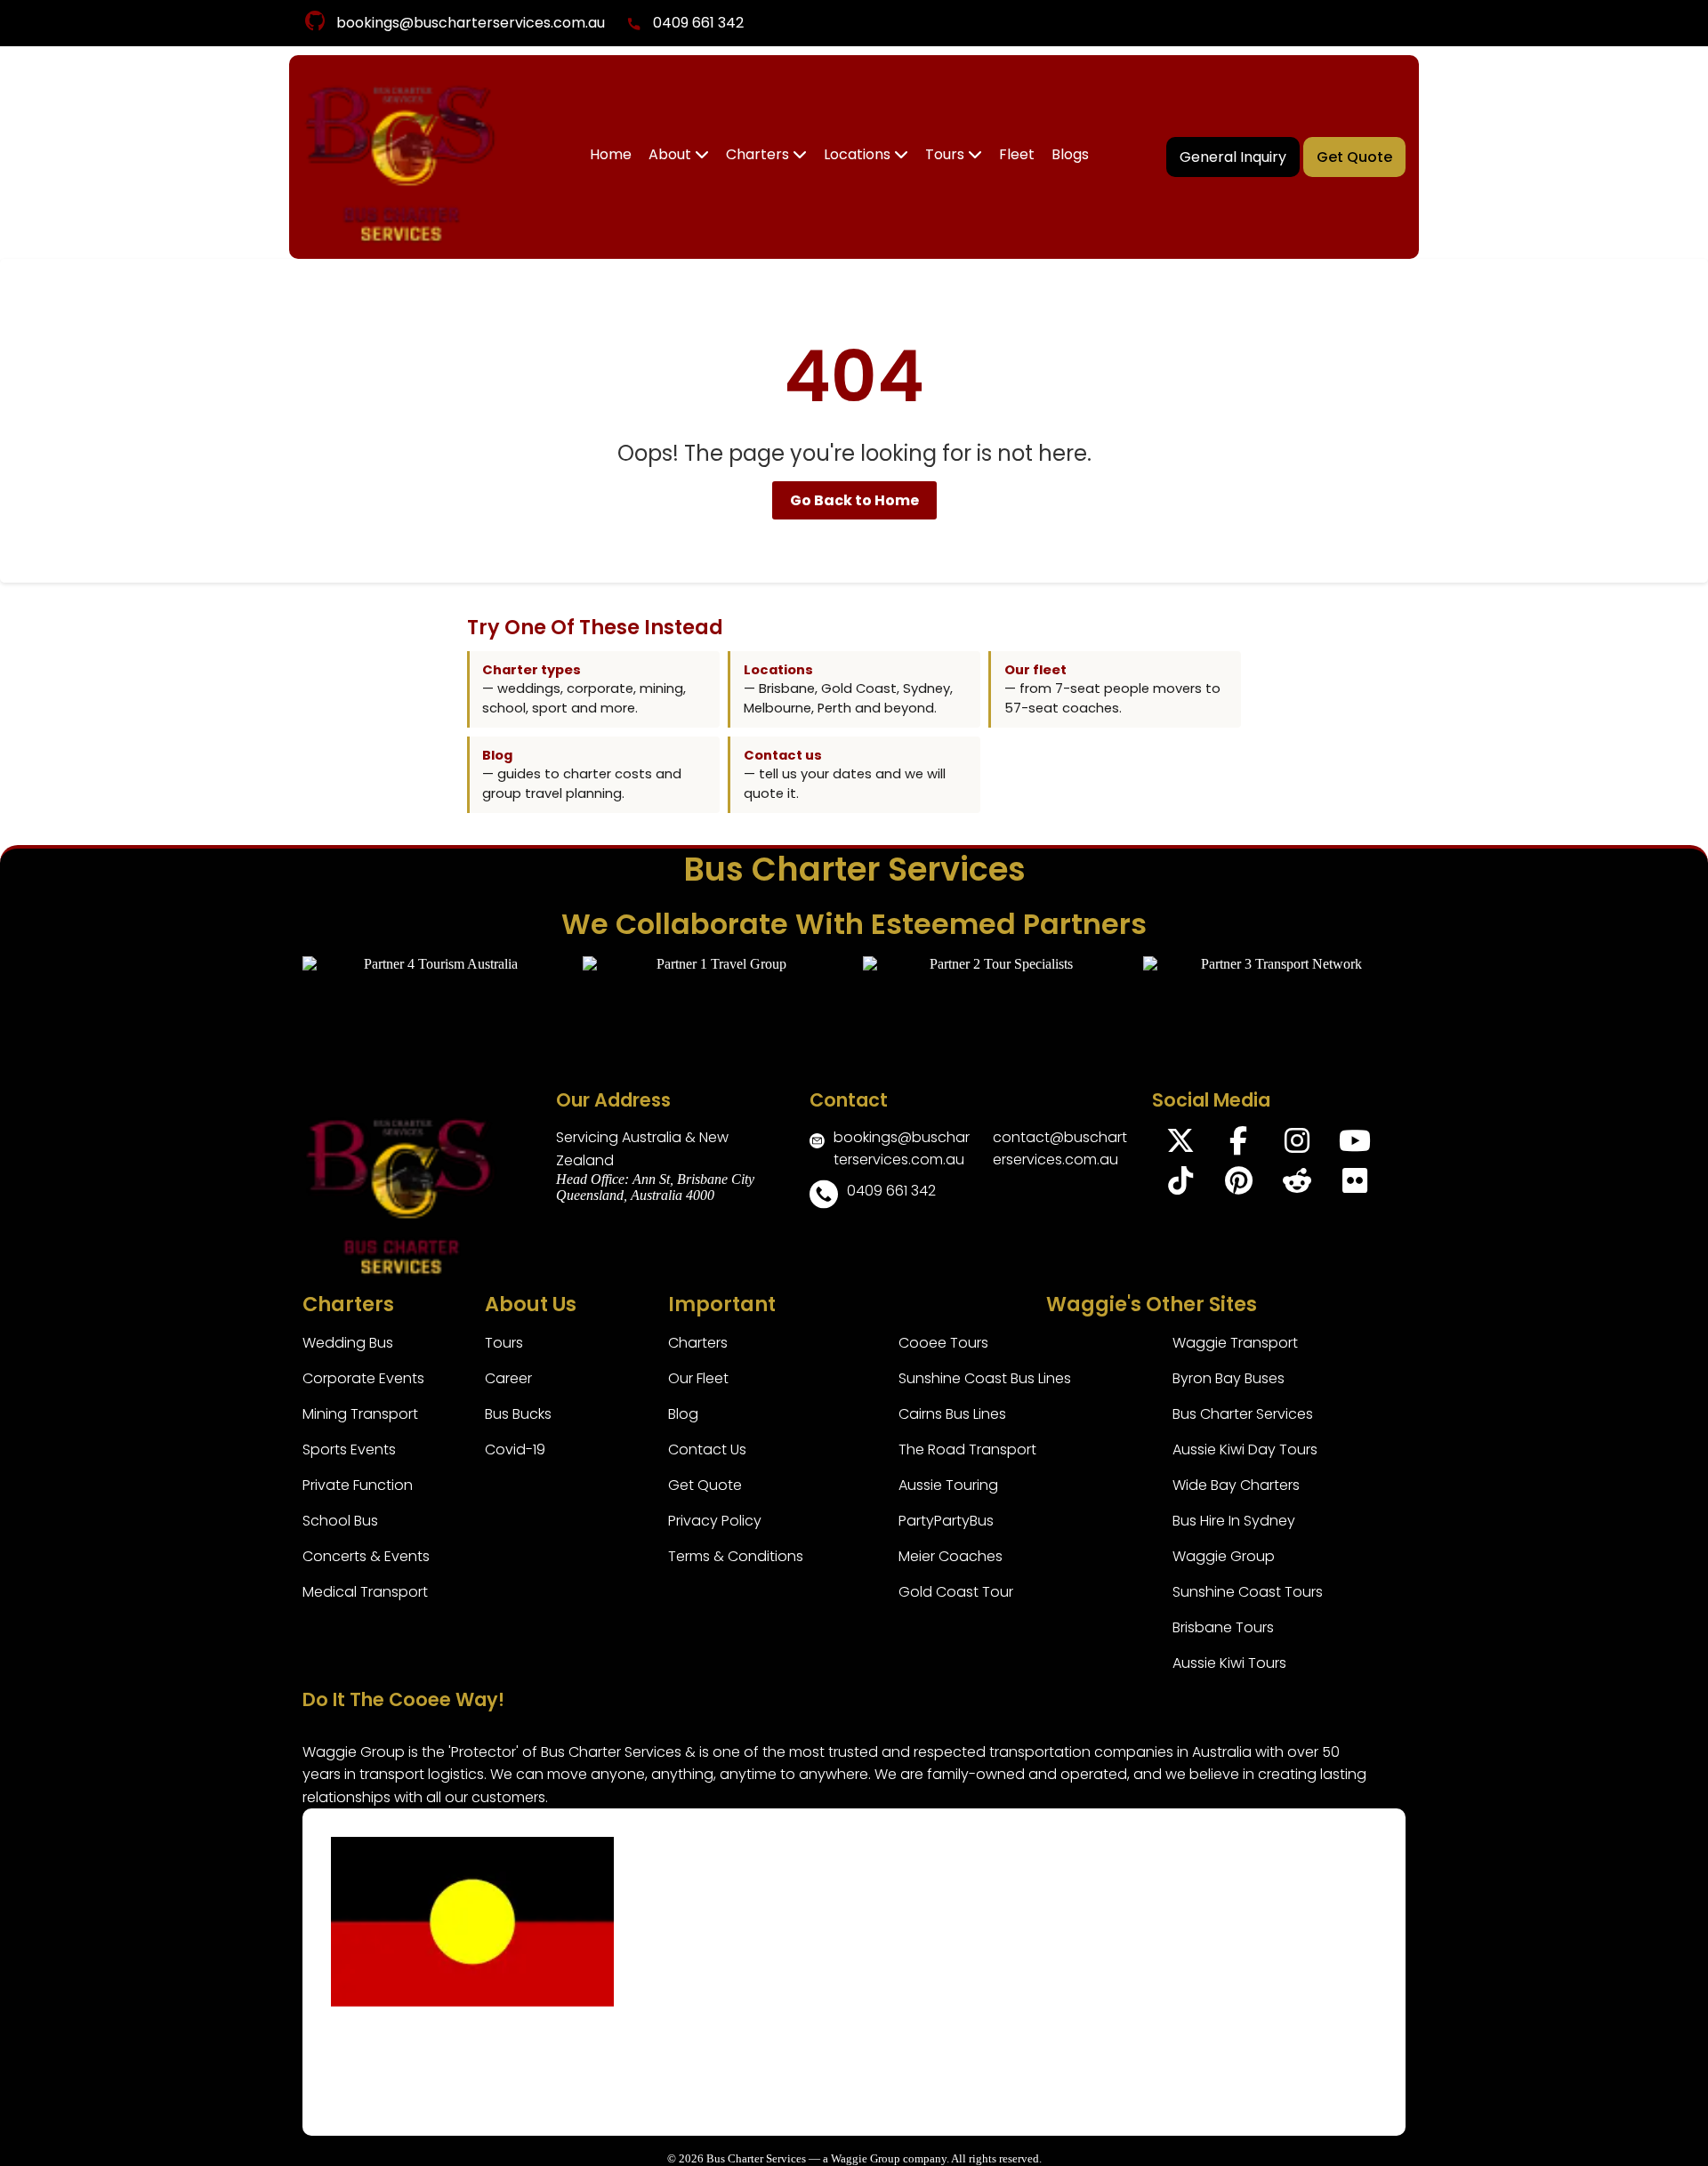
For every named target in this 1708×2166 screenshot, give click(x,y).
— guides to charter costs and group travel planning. (582, 774)
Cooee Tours (943, 1343)
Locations (859, 154)
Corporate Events (363, 1378)
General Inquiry (1233, 157)
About (672, 154)
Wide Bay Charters (1236, 1485)
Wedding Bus (348, 1343)
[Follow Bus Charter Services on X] (1181, 1146)
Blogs (1070, 154)
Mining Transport (360, 1414)
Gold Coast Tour (956, 1592)
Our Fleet (698, 1378)
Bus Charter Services (1243, 1414)
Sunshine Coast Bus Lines (985, 1378)
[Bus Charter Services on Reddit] (1297, 1186)
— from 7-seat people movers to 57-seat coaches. (1112, 689)
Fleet (1017, 154)
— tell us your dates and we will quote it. (845, 774)
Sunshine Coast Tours (1248, 1592)
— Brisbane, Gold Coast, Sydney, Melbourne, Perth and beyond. (848, 689)
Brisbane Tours (1223, 1627)
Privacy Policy (715, 1521)
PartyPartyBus (946, 1521)
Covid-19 (515, 1449)
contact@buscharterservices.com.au (1060, 1148)
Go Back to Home (854, 500)
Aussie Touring (948, 1485)
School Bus (340, 1521)
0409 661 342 (698, 23)
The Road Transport (967, 1449)
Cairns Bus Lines (952, 1414)
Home (611, 154)
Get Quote (1354, 157)
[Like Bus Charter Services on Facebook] (1239, 1146)
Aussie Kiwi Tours (1229, 1663)
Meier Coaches (951, 1556)
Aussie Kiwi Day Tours (1245, 1449)
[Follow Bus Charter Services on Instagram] (1297, 1146)
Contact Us (707, 1449)
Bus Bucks (518, 1414)
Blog (683, 1414)
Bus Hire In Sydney (1234, 1521)
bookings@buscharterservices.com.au (471, 23)
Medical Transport (365, 1592)
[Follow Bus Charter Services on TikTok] (1181, 1186)
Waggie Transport (1235, 1343)
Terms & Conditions (736, 1556)
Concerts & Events (366, 1556)
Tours (947, 154)
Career (508, 1378)
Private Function (358, 1485)
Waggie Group (1224, 1556)
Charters (759, 154)
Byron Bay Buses (1229, 1378)
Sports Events (349, 1449)
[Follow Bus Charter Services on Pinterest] (1239, 1186)
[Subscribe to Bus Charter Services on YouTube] (1354, 1146)
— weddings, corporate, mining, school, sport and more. (584, 689)
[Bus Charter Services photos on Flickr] (1354, 1186)
